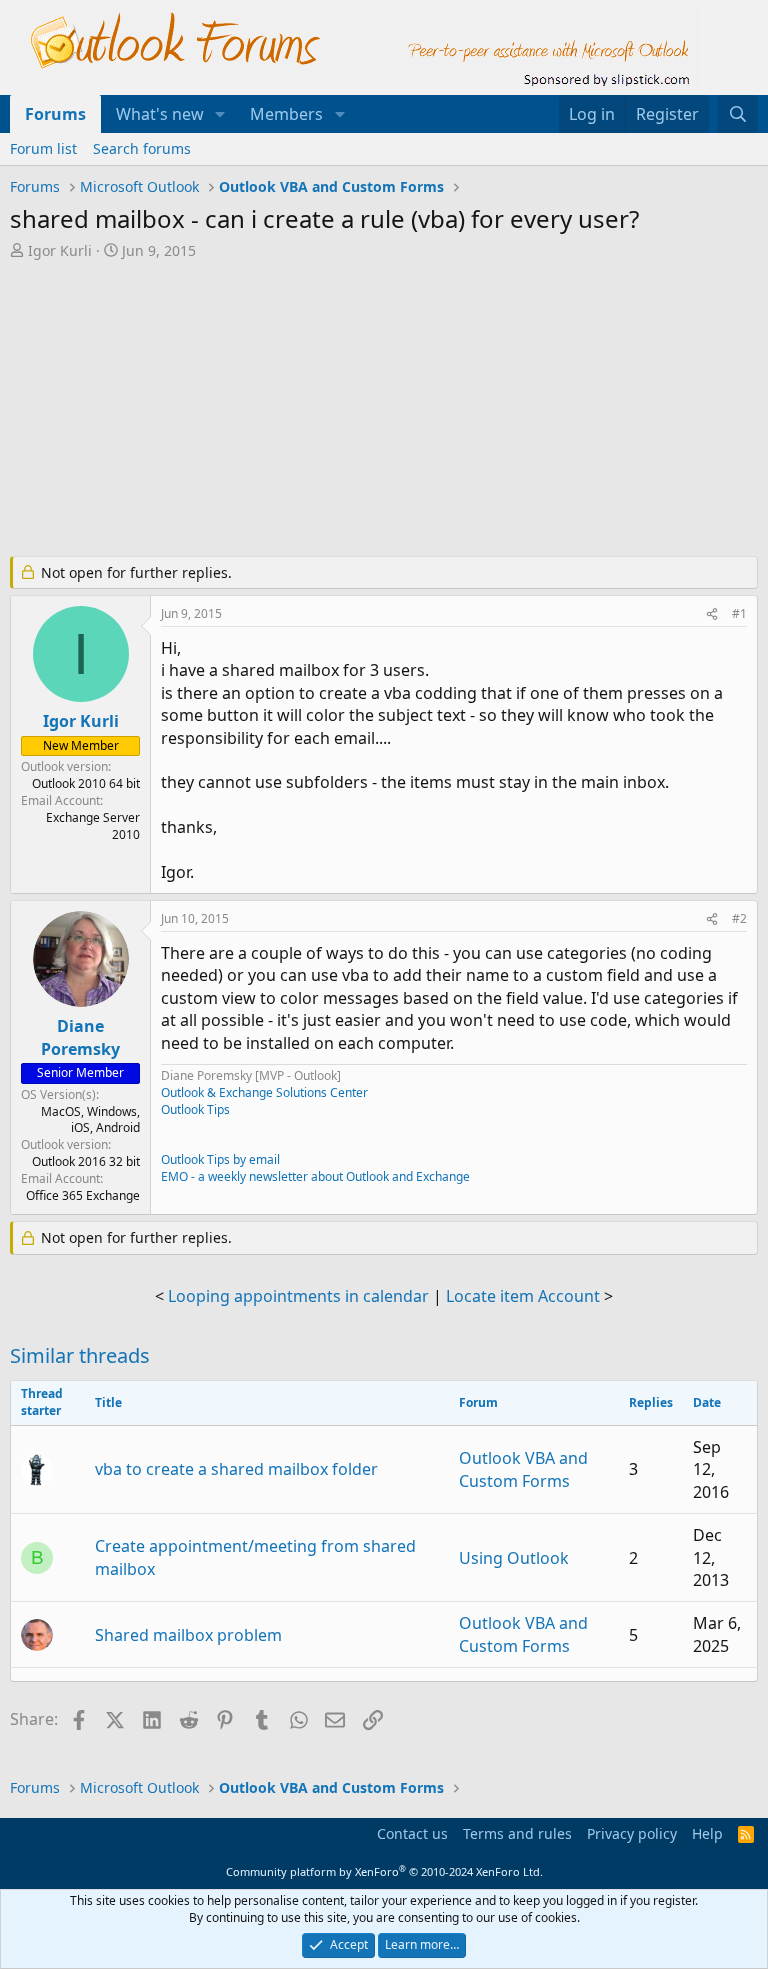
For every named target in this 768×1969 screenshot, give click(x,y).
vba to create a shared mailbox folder (236, 1469)
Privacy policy (632, 1833)
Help (707, 1833)
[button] (220, 114)
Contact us (412, 1833)
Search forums (142, 148)
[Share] (712, 614)
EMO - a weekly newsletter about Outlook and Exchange (315, 1176)
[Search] (737, 114)
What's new (160, 114)
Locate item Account (523, 1296)
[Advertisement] (384, 410)
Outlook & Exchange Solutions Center (264, 1092)
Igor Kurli (60, 250)
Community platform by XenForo (384, 1871)
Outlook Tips (195, 1109)
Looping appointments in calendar (298, 1296)
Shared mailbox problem (188, 1635)
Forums (55, 114)
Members (286, 114)
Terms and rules (517, 1833)
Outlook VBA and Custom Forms (523, 1469)
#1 (739, 613)
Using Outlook (514, 1558)
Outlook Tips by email (220, 1159)
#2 (739, 918)
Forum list (43, 148)
